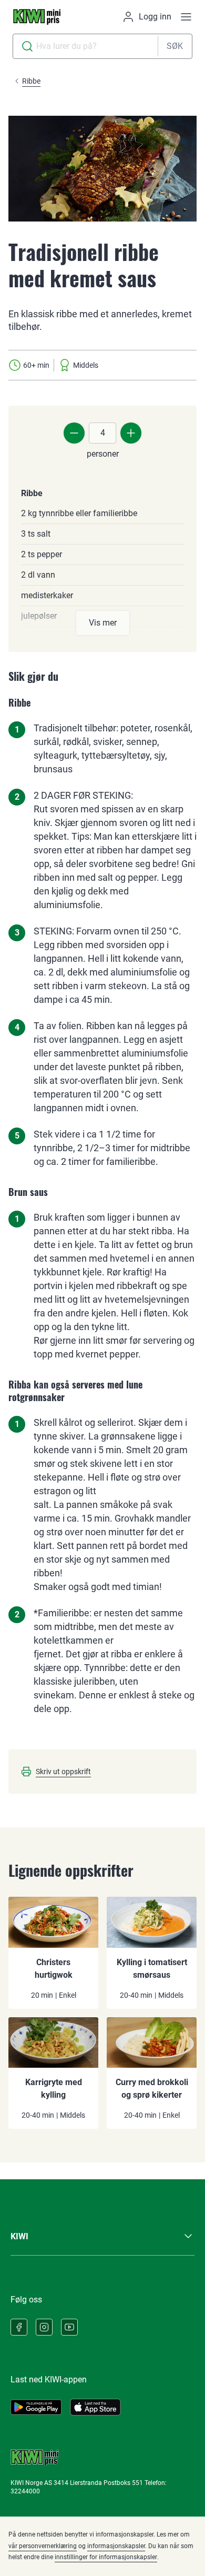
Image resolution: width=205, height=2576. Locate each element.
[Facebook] (19, 2327)
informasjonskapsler (116, 2546)
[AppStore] (95, 2407)
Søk (175, 46)
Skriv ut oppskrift (63, 1772)
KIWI (19, 2236)
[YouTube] (69, 2327)
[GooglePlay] (36, 2407)
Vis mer (103, 623)
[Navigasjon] (186, 17)
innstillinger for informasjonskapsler (106, 2557)
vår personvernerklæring (43, 2546)
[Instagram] (44, 2327)
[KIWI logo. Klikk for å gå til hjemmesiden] (37, 17)
